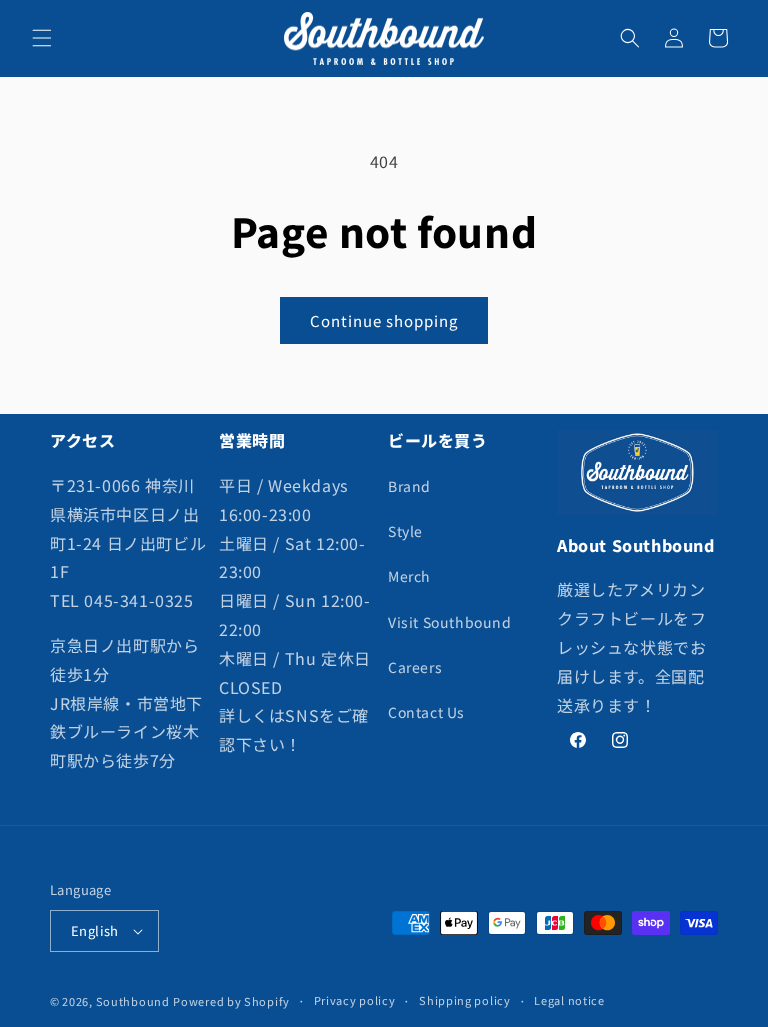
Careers (415, 667)
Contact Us (426, 712)
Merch (409, 576)
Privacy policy (355, 1000)
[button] (42, 38)
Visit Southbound (450, 622)
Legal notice (569, 1000)
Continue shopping (384, 320)
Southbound (133, 1001)
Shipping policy (465, 1000)
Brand (409, 486)
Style (405, 531)
